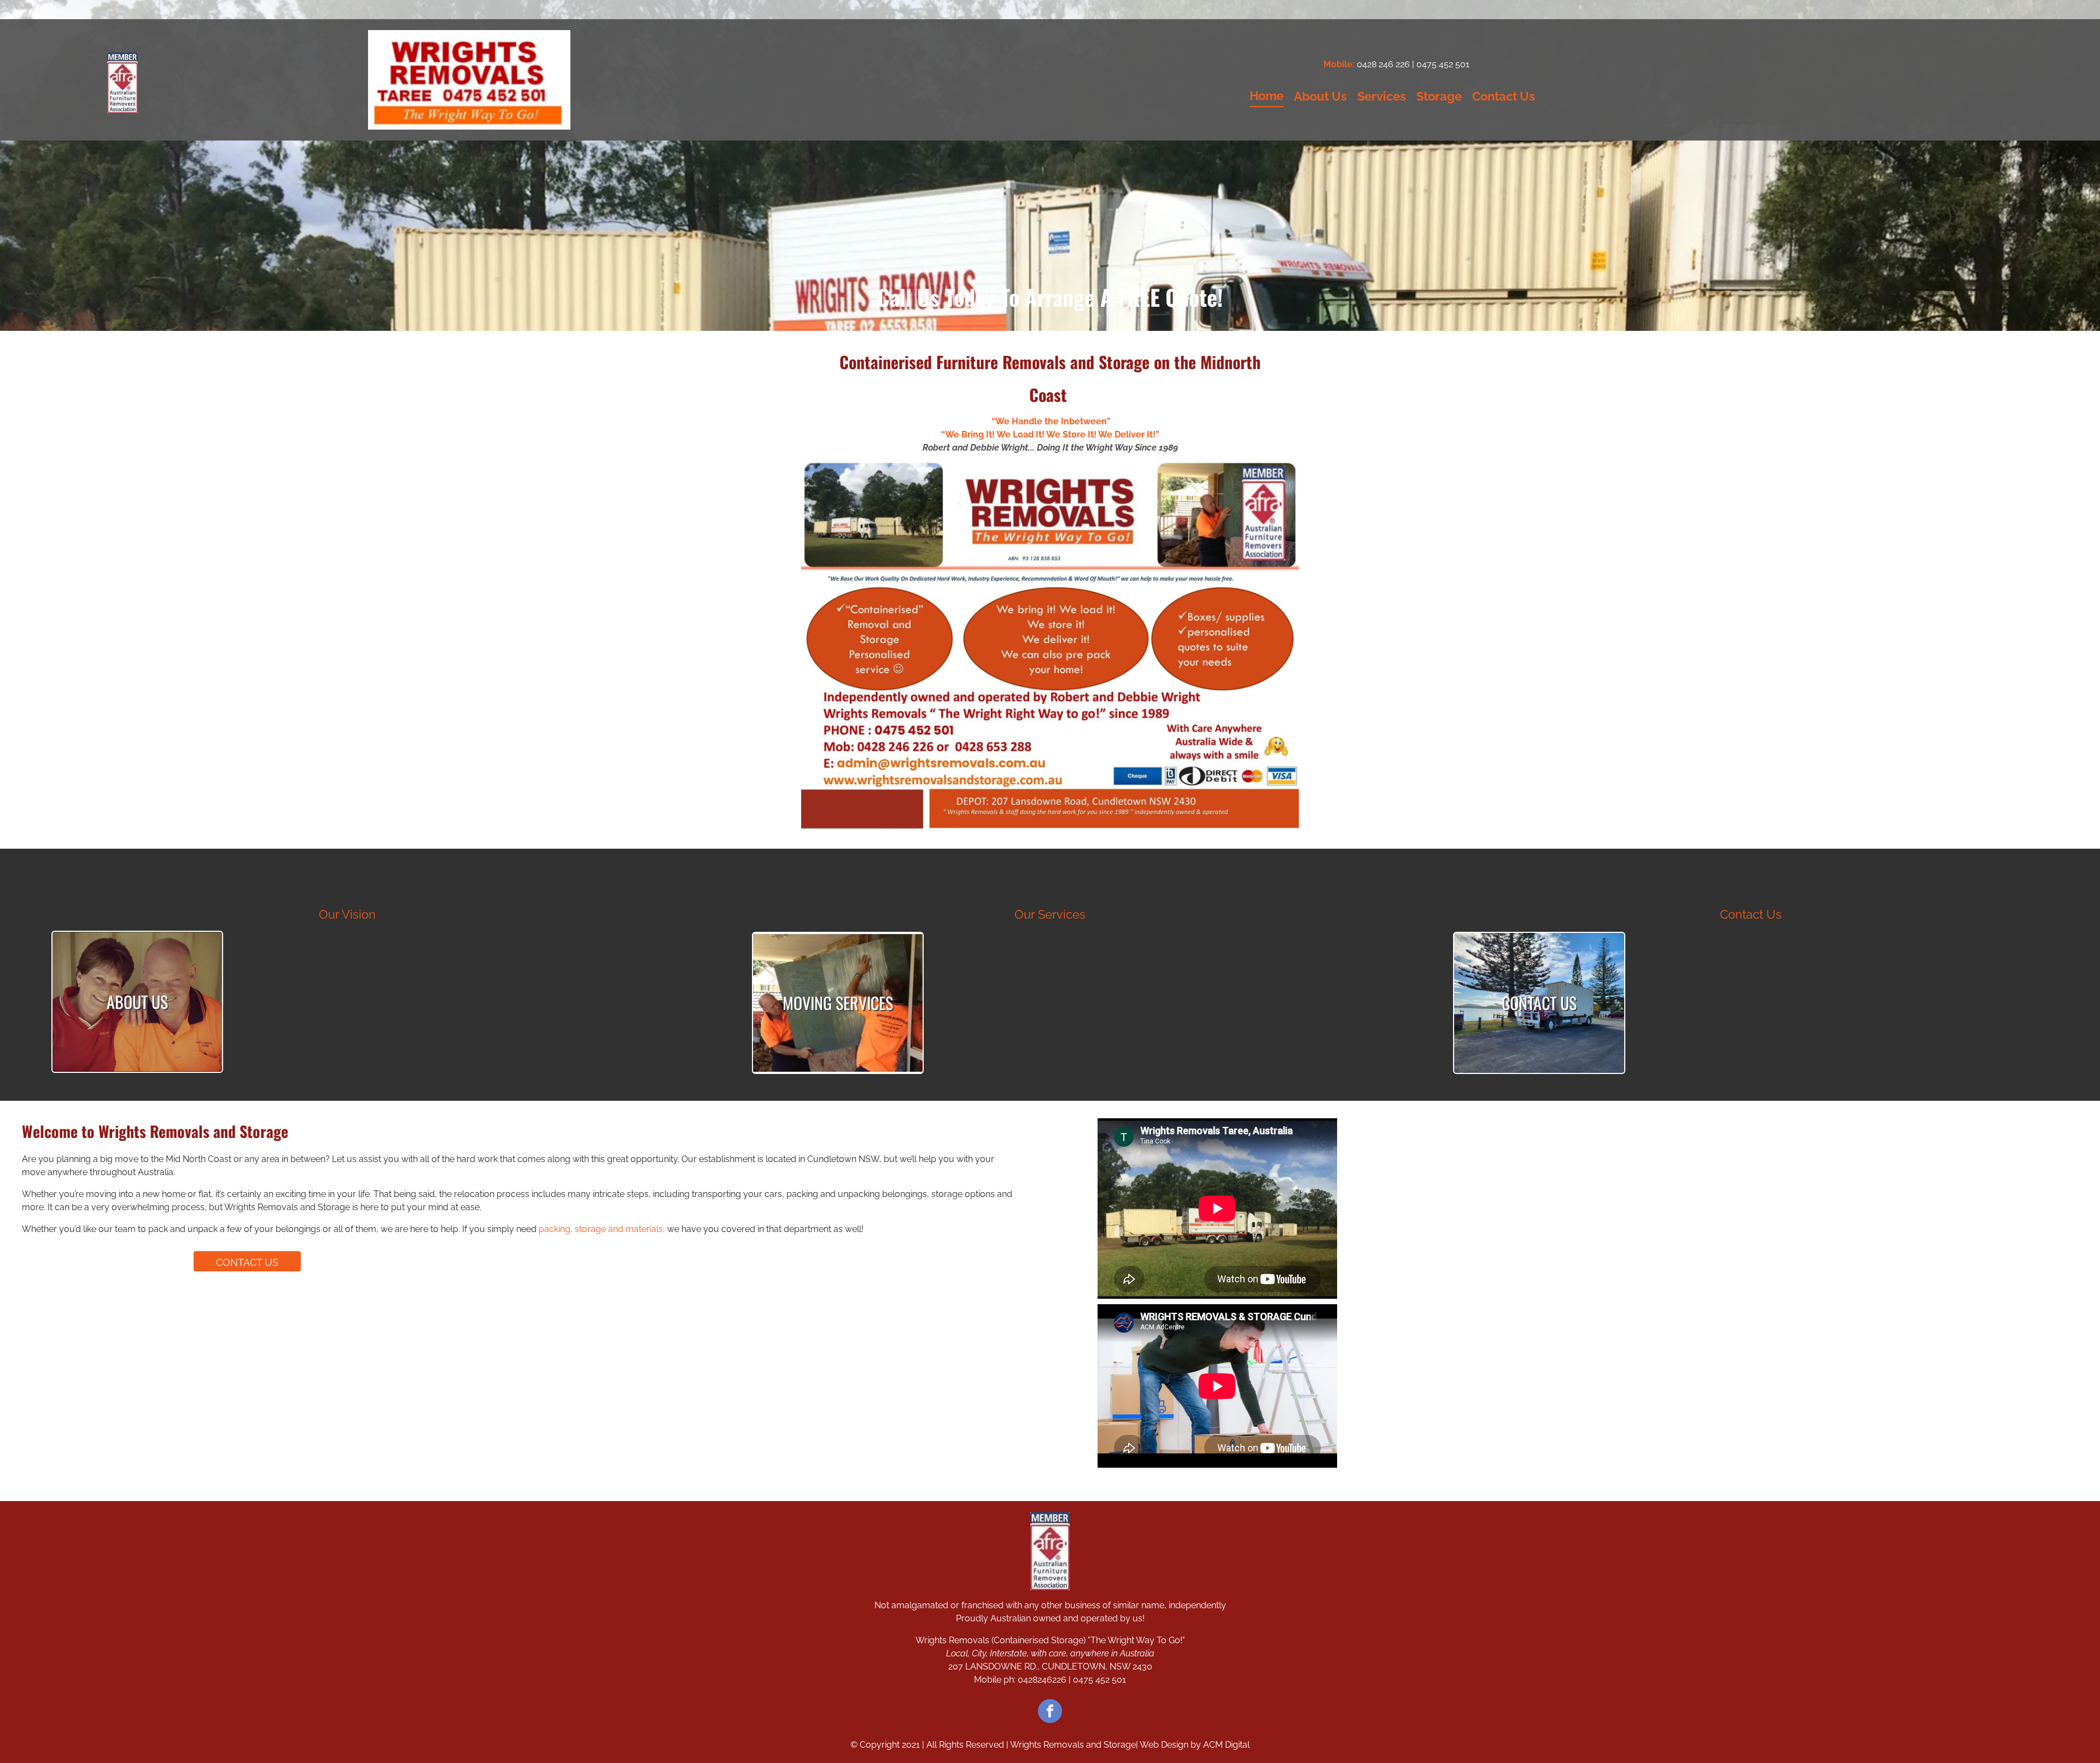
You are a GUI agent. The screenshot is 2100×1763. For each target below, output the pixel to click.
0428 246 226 (1383, 64)
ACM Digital (1226, 1745)
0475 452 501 (1443, 64)
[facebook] (1050, 1712)
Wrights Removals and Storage (1073, 1745)
